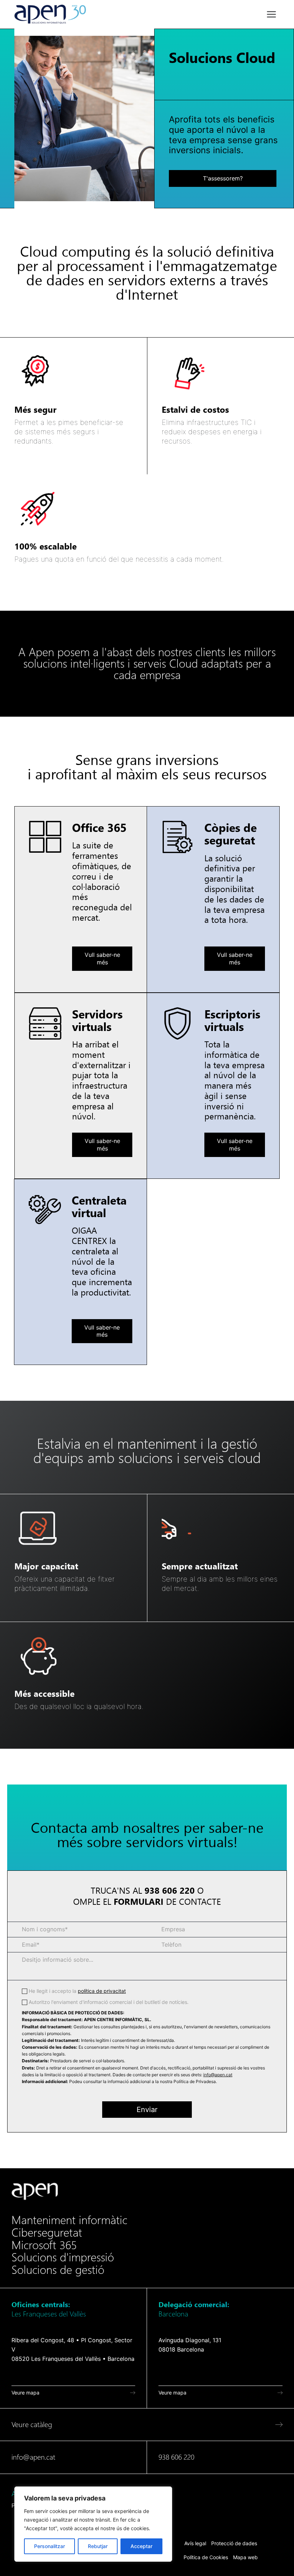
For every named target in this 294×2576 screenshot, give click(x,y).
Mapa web (245, 2557)
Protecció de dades (234, 2543)
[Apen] (35, 2191)
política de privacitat (102, 1991)
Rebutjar (98, 2546)
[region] (93, 2524)
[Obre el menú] (271, 14)
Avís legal (195, 2543)
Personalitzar (49, 2546)
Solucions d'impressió (63, 2257)
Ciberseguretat (47, 2233)
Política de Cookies (206, 2557)
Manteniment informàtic (69, 2220)
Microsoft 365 (44, 2245)
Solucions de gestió (58, 2270)
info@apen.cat (218, 2075)
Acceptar (141, 2546)
